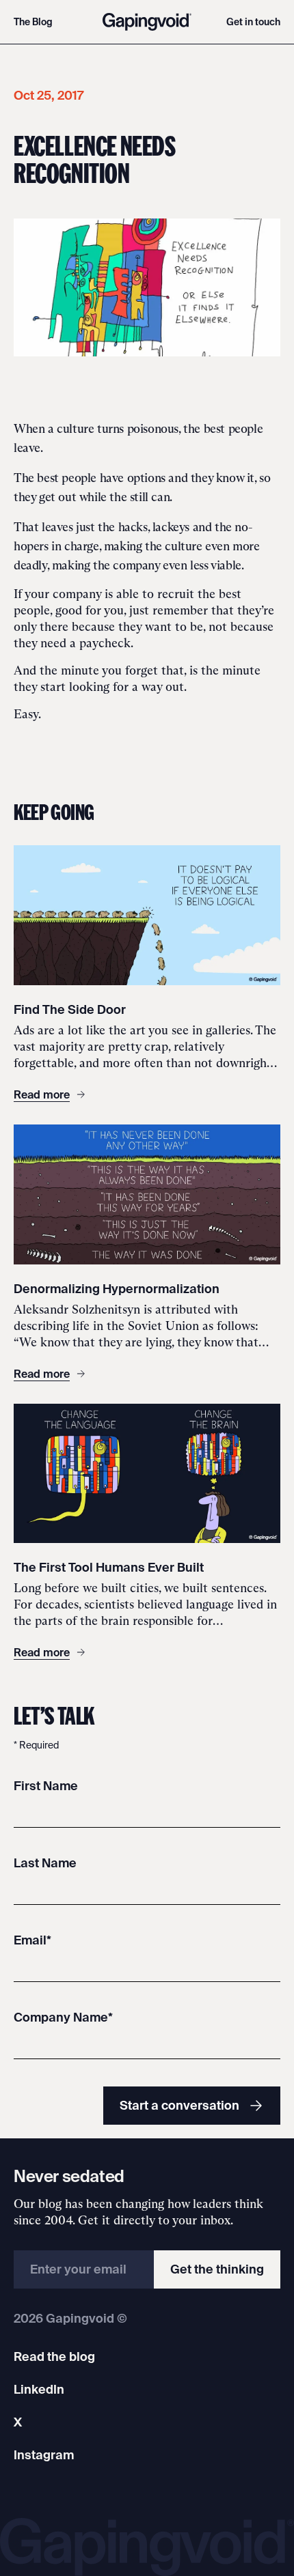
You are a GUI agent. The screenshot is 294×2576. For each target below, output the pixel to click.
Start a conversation (179, 2105)
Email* (32, 1940)
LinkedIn (39, 2389)
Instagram (44, 2455)
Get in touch (253, 22)
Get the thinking (217, 2269)
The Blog (33, 22)
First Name (46, 1786)
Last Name (45, 1863)
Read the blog (54, 2356)
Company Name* (63, 2017)
